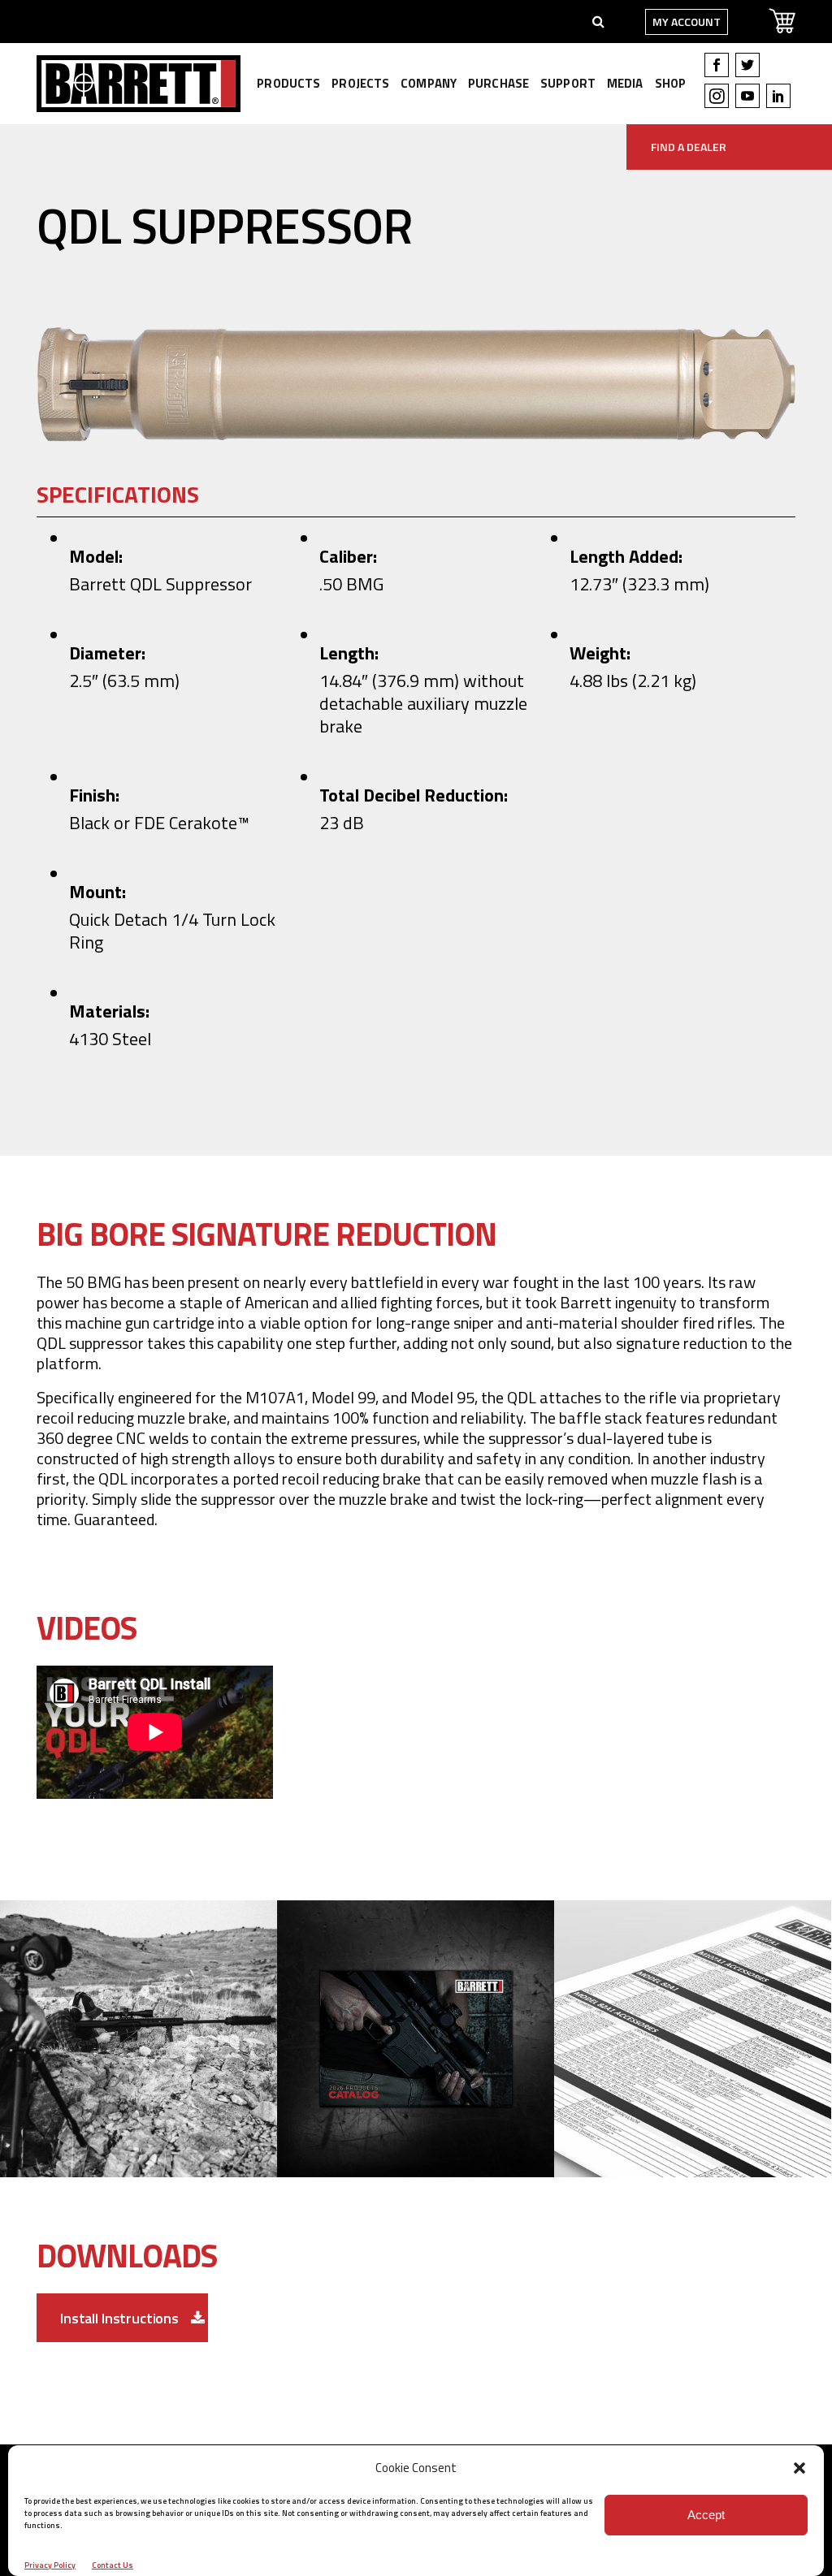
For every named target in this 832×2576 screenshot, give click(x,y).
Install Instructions (119, 2318)
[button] (799, 2468)
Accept (706, 2515)
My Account (687, 22)
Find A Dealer (689, 147)
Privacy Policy (50, 2565)
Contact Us (113, 2565)
